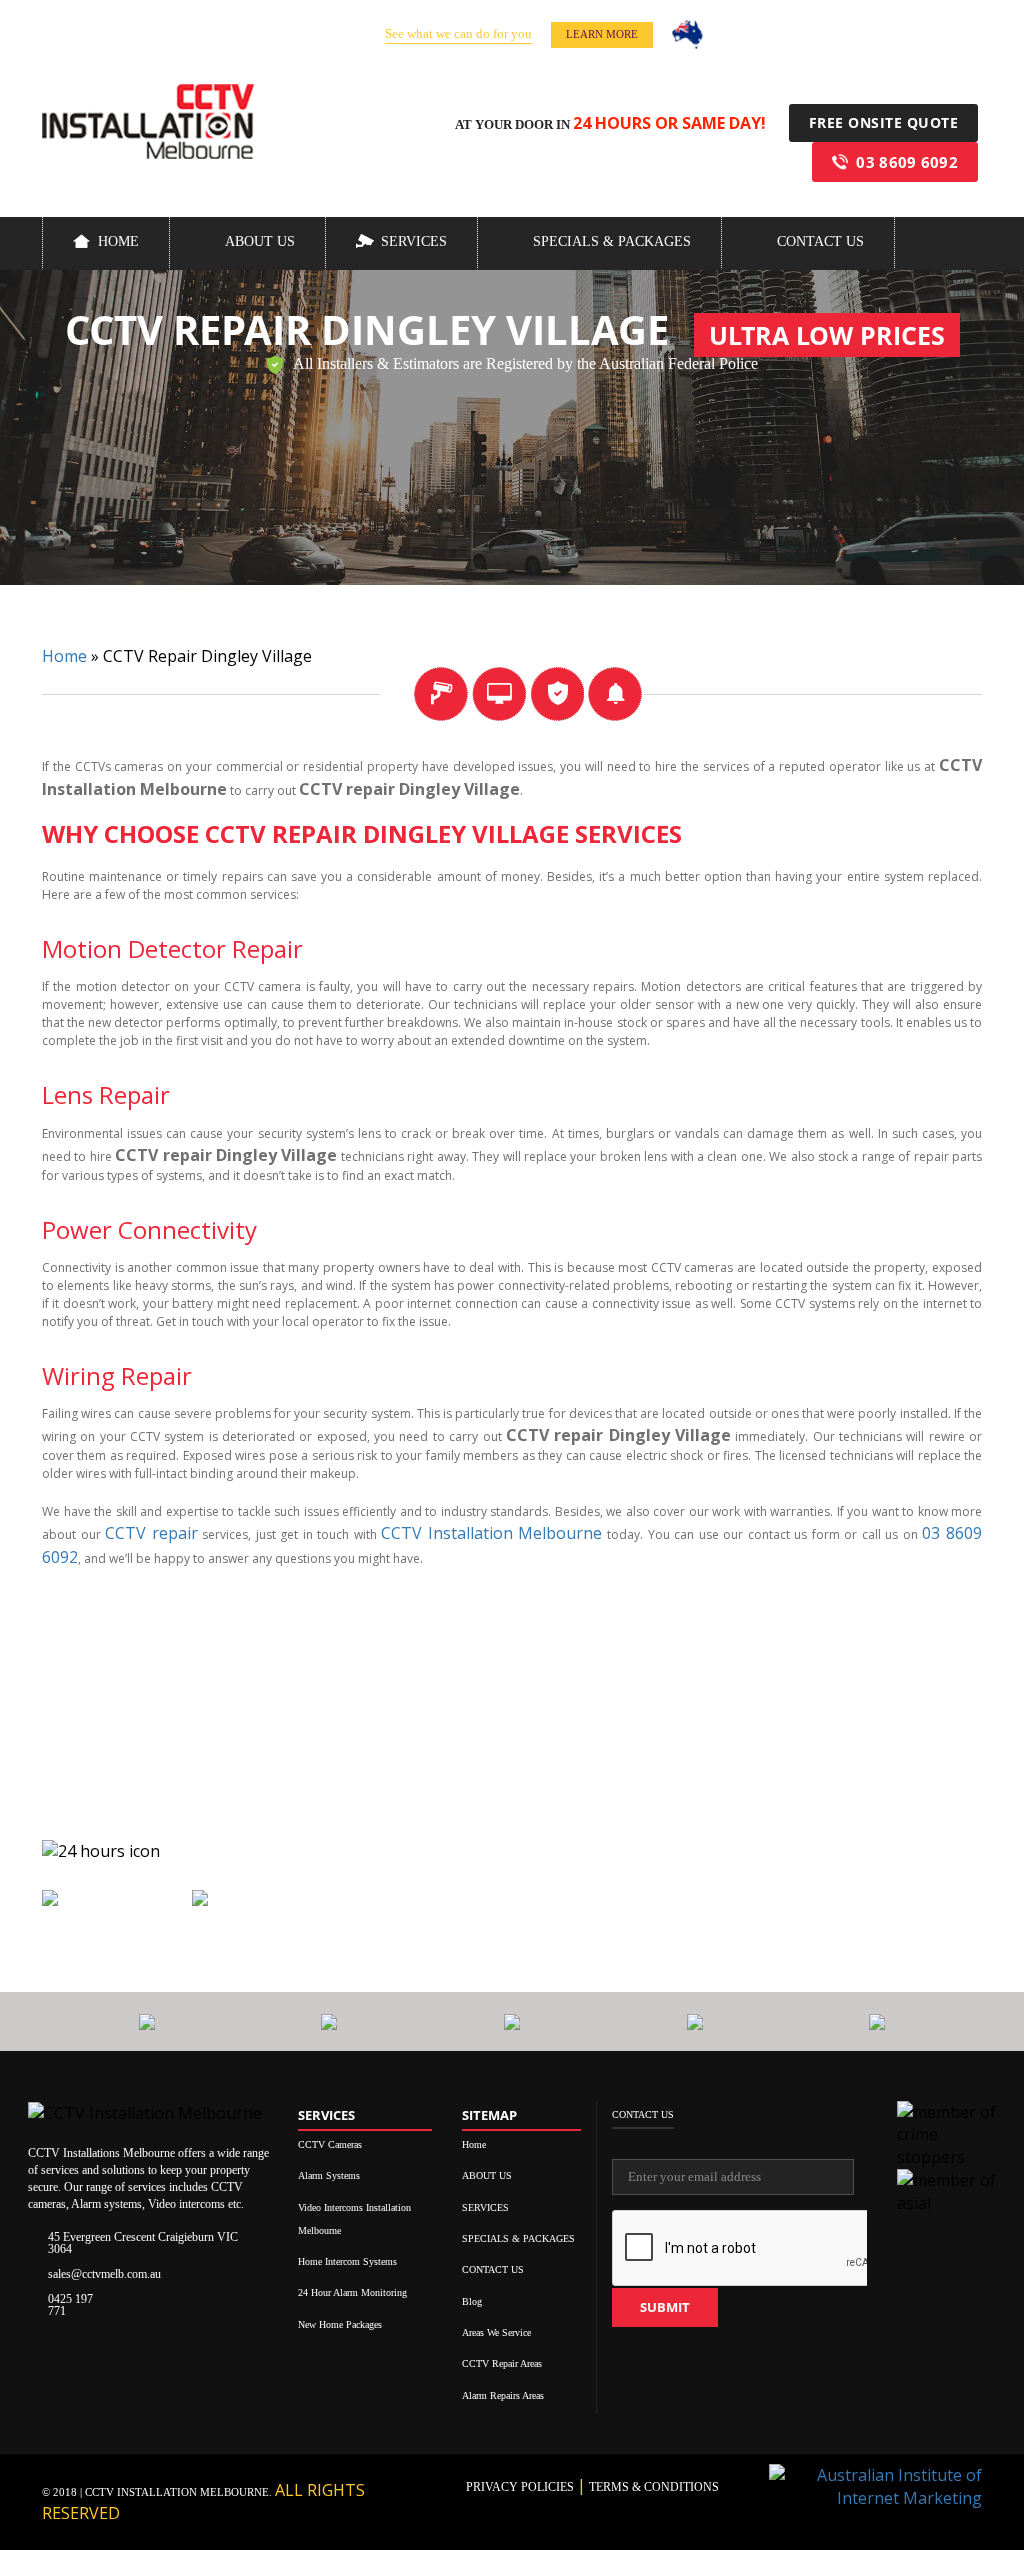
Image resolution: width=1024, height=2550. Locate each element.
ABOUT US (260, 241)
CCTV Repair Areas (502, 2363)
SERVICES (414, 241)
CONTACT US (820, 241)
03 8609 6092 (907, 162)
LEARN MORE (602, 34)
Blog (472, 2301)
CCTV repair (151, 1533)
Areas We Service (496, 2332)
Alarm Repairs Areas (503, 2395)
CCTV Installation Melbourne (491, 1533)
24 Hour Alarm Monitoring (352, 2292)
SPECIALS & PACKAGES (612, 241)
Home (118, 241)
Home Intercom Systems (347, 2261)
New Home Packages (340, 2324)
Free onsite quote (884, 122)
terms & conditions (652, 2487)
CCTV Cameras (330, 2144)
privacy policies (521, 2487)
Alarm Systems (329, 2175)
